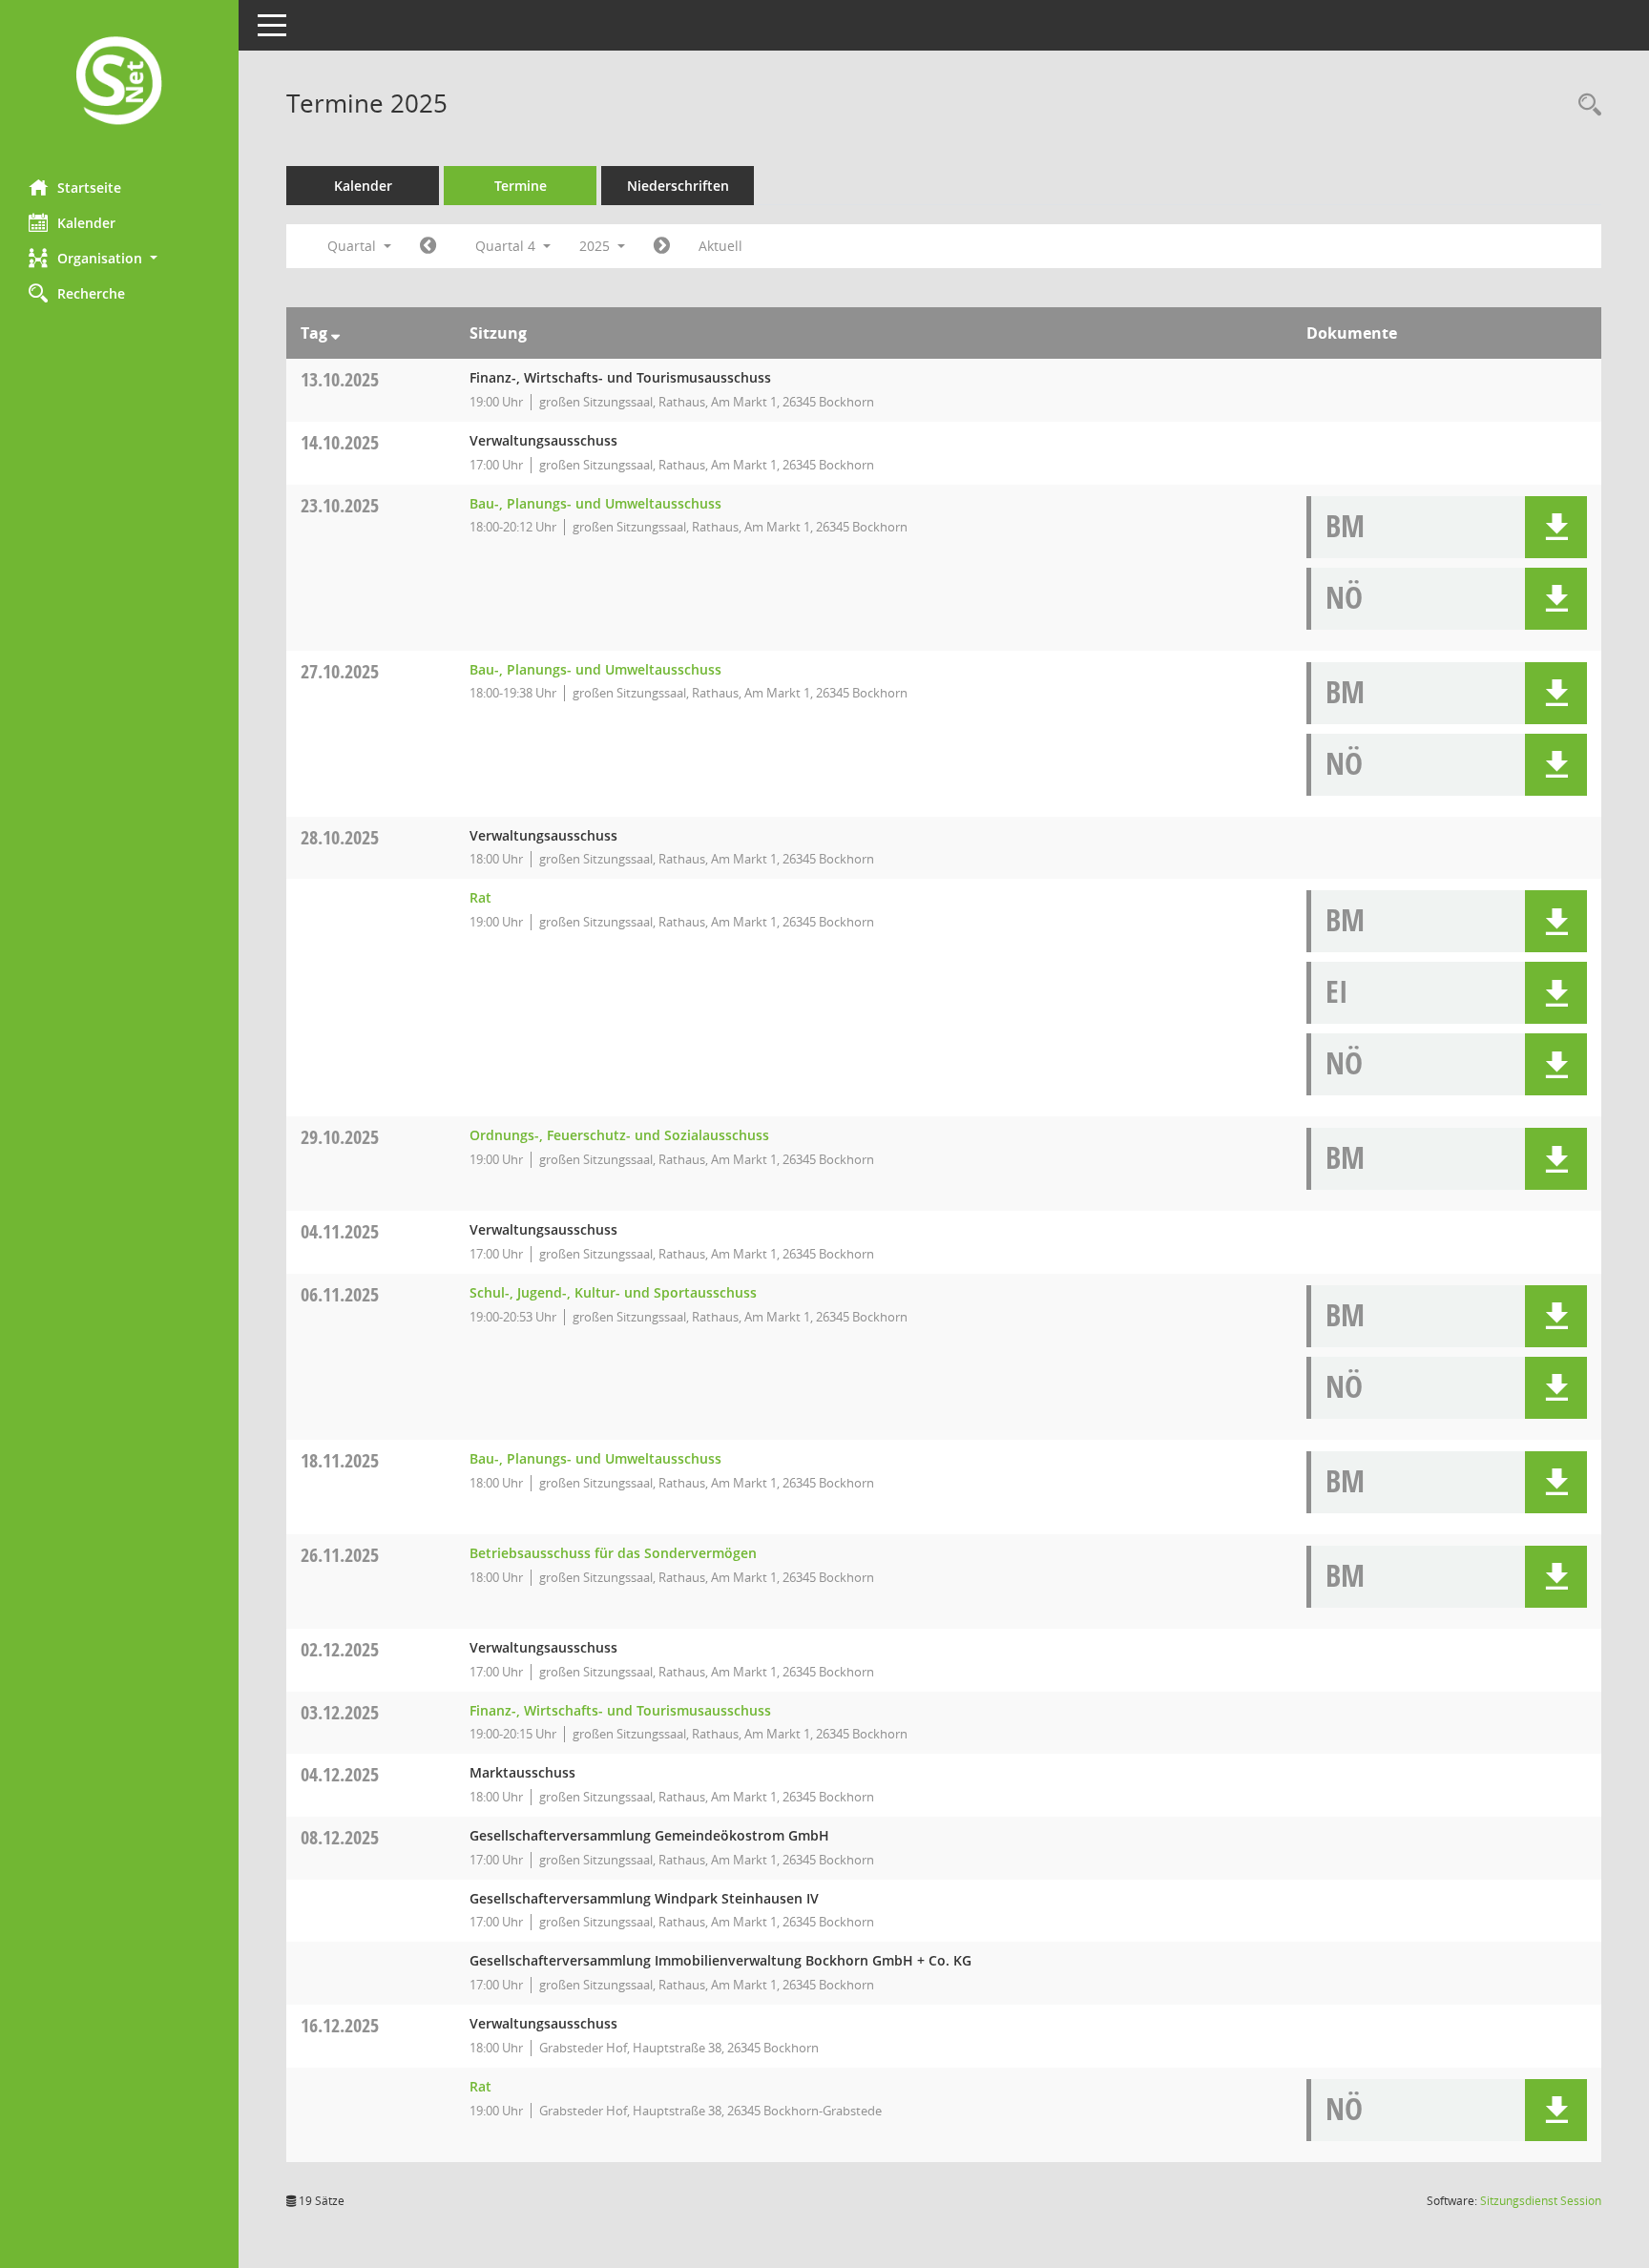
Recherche (91, 293)
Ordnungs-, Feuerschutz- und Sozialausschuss (619, 1135)
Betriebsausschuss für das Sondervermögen (613, 1553)
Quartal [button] (354, 246)
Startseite (89, 187)
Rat (480, 897)
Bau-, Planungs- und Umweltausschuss (595, 503)
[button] (119, 258)
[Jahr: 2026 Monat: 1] (662, 246)
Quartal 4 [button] (507, 246)
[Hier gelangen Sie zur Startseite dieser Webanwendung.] (119, 83)
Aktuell (720, 246)
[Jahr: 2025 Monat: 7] (428, 246)
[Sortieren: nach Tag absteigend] (335, 333)
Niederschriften (678, 186)
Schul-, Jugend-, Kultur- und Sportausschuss (613, 1292)
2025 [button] (596, 246)
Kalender (86, 223)
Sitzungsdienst (1541, 2201)
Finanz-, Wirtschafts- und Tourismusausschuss (620, 1710)
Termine (521, 186)
